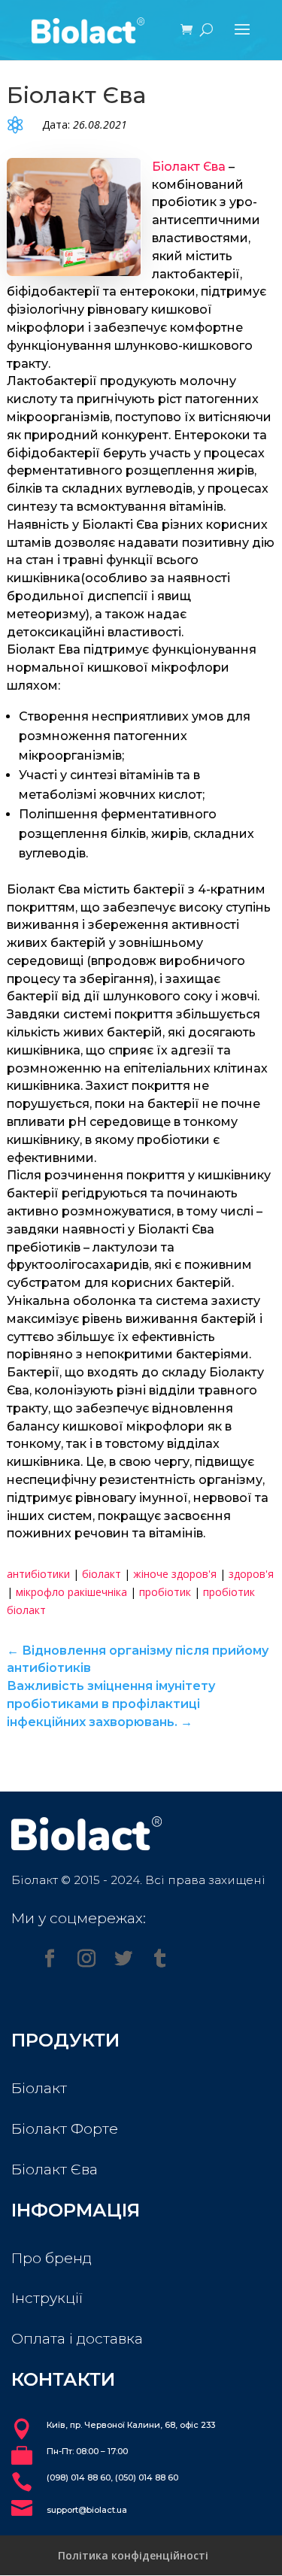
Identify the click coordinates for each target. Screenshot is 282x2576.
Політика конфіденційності (133, 2555)
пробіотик (165, 1592)
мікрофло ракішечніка (71, 1592)
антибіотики (38, 1574)
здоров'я (251, 1574)
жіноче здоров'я (175, 1574)
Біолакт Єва (189, 167)
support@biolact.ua (87, 2510)
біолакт (102, 1574)
